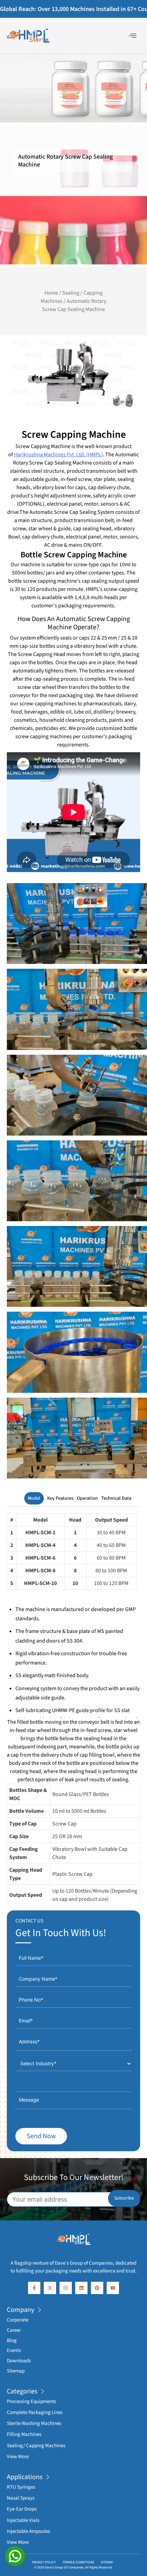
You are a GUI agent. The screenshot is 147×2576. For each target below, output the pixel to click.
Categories (22, 2391)
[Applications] (48, 2477)
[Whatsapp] (15, 2556)
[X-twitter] (50, 2288)
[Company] (40, 2310)
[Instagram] (66, 2288)
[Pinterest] (97, 2288)
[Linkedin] (81, 2288)
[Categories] (43, 2391)
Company (21, 2310)
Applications (25, 2477)
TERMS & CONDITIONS (78, 2562)
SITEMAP (107, 2562)
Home (51, 293)
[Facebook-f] (34, 2288)
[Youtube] (113, 2288)
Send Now (41, 2136)
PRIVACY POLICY (44, 2562)
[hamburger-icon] (132, 36)
